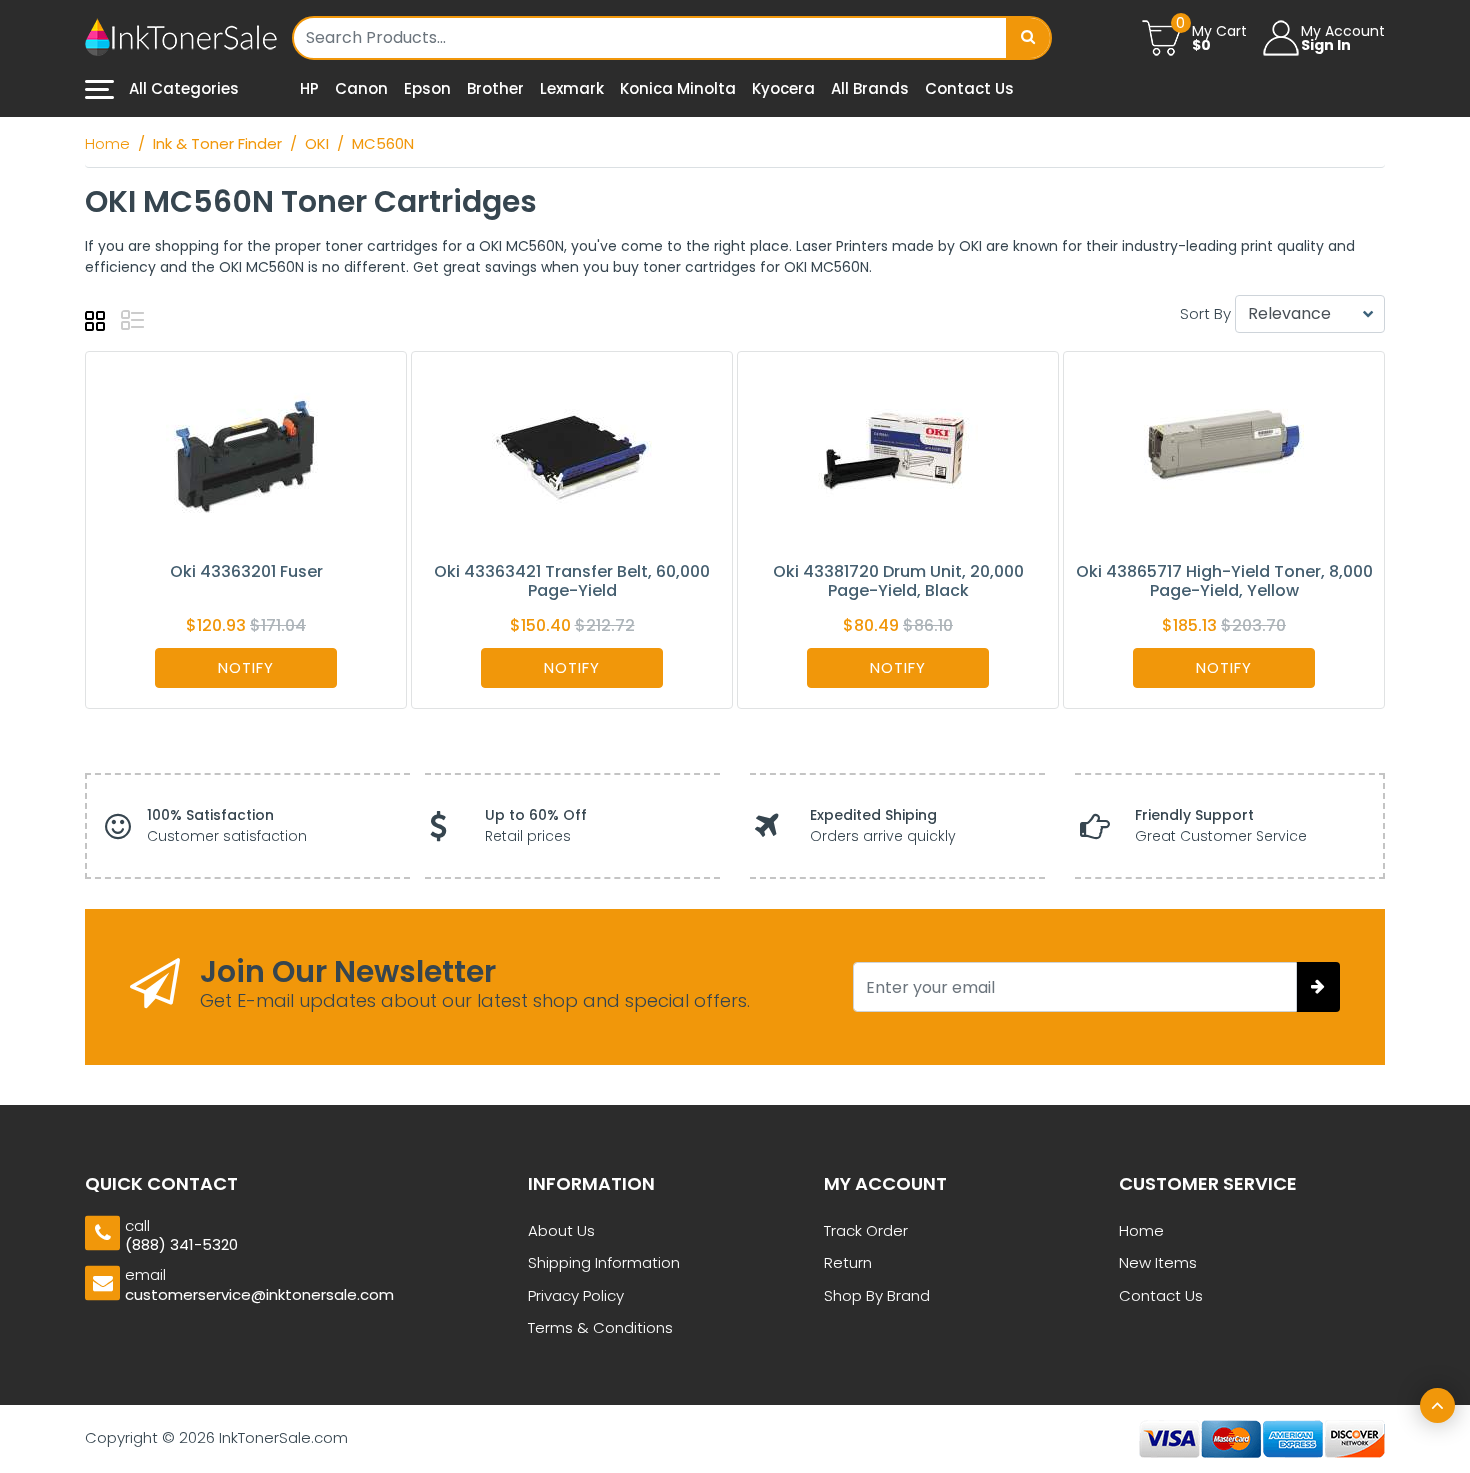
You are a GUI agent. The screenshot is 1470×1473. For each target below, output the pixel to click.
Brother (495, 88)
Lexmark (572, 88)
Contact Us (969, 88)
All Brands (870, 88)
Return (848, 1262)
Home (1141, 1230)
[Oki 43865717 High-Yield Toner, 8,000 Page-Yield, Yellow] (1224, 455)
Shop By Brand (877, 1295)
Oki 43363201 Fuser (246, 571)
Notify (246, 667)
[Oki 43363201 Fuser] (246, 455)
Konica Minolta (678, 88)
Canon (361, 88)
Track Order (866, 1230)
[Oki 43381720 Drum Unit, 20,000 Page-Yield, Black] (898, 455)
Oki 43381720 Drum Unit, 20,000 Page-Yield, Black (898, 581)
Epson (427, 88)
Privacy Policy (576, 1295)
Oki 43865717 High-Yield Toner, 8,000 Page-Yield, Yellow (1224, 581)
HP (309, 88)
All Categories (182, 88)
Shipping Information (604, 1262)
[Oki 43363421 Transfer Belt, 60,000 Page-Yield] (572, 455)
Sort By (1205, 313)
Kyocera (783, 88)
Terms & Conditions (600, 1327)
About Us (561, 1230)
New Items (1158, 1262)
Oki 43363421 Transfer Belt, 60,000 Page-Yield (572, 581)
